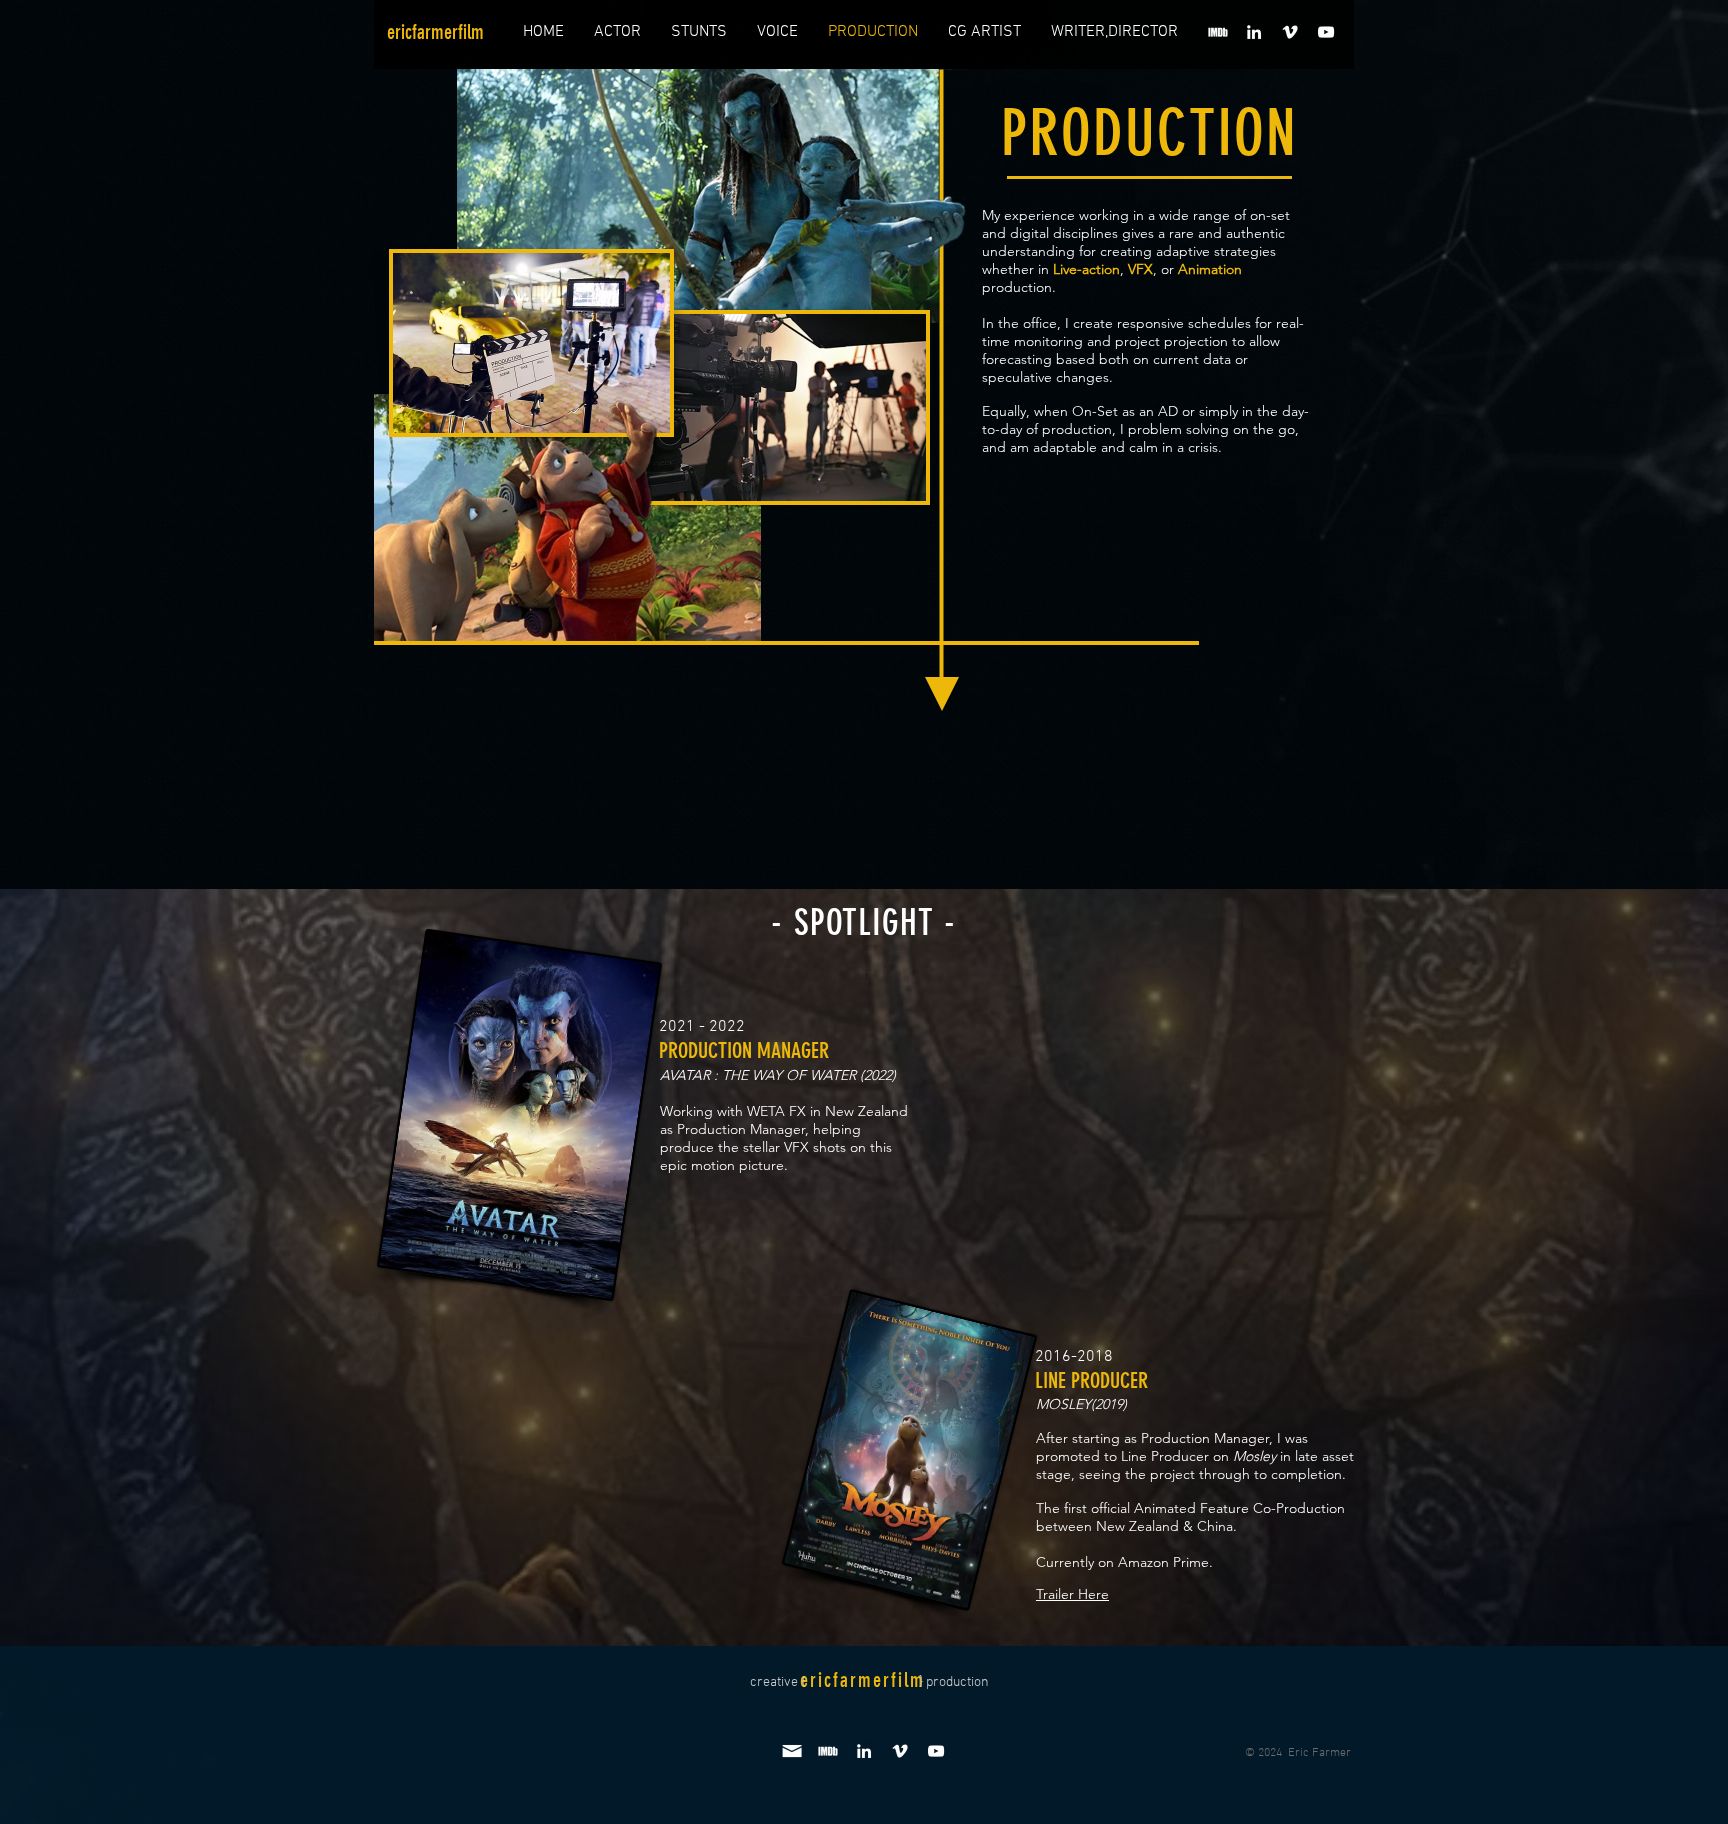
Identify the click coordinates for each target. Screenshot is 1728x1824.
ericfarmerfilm (435, 32)
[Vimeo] (1290, 32)
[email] (792, 1751)
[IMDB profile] (1218, 32)
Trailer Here (1072, 1594)
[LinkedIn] (1254, 32)
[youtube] (1326, 32)
